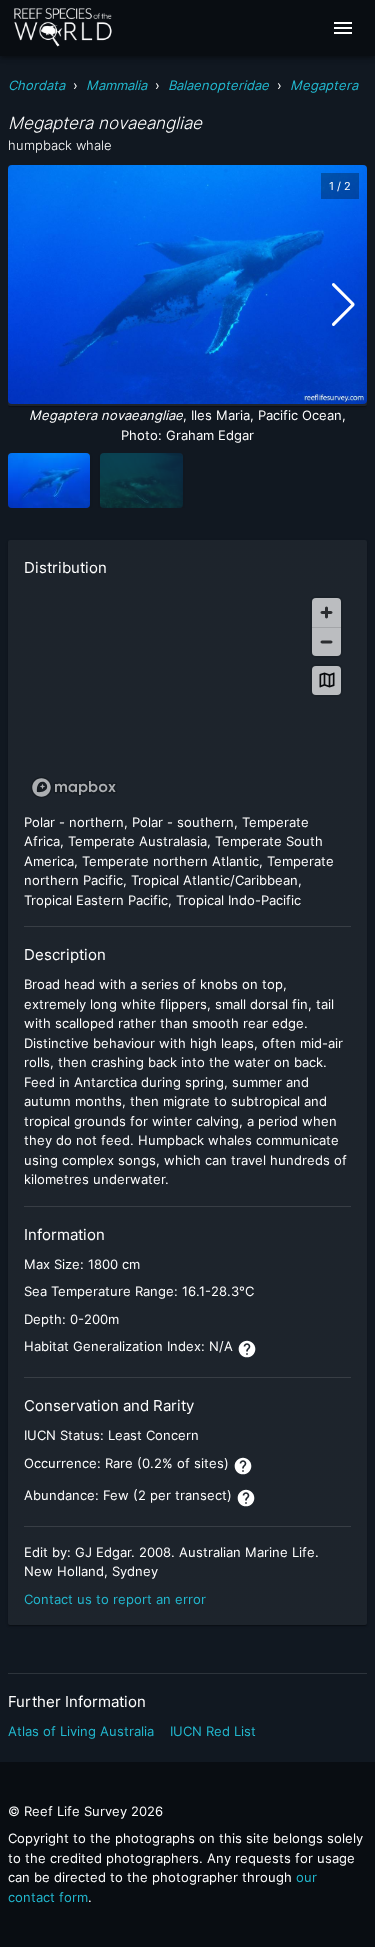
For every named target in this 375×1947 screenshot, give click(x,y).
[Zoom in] (326, 612)
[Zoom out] (326, 641)
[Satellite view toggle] (326, 680)
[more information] (247, 1349)
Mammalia (116, 85)
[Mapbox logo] (74, 787)
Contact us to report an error (115, 1599)
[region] (187, 696)
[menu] (343, 28)
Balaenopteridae (218, 85)
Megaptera (324, 85)
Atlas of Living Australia (81, 1731)
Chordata (36, 85)
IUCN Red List (213, 1731)
